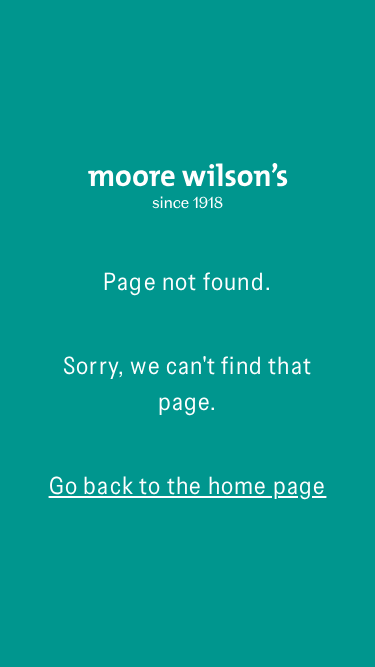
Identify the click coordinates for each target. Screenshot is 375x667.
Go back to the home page (188, 485)
